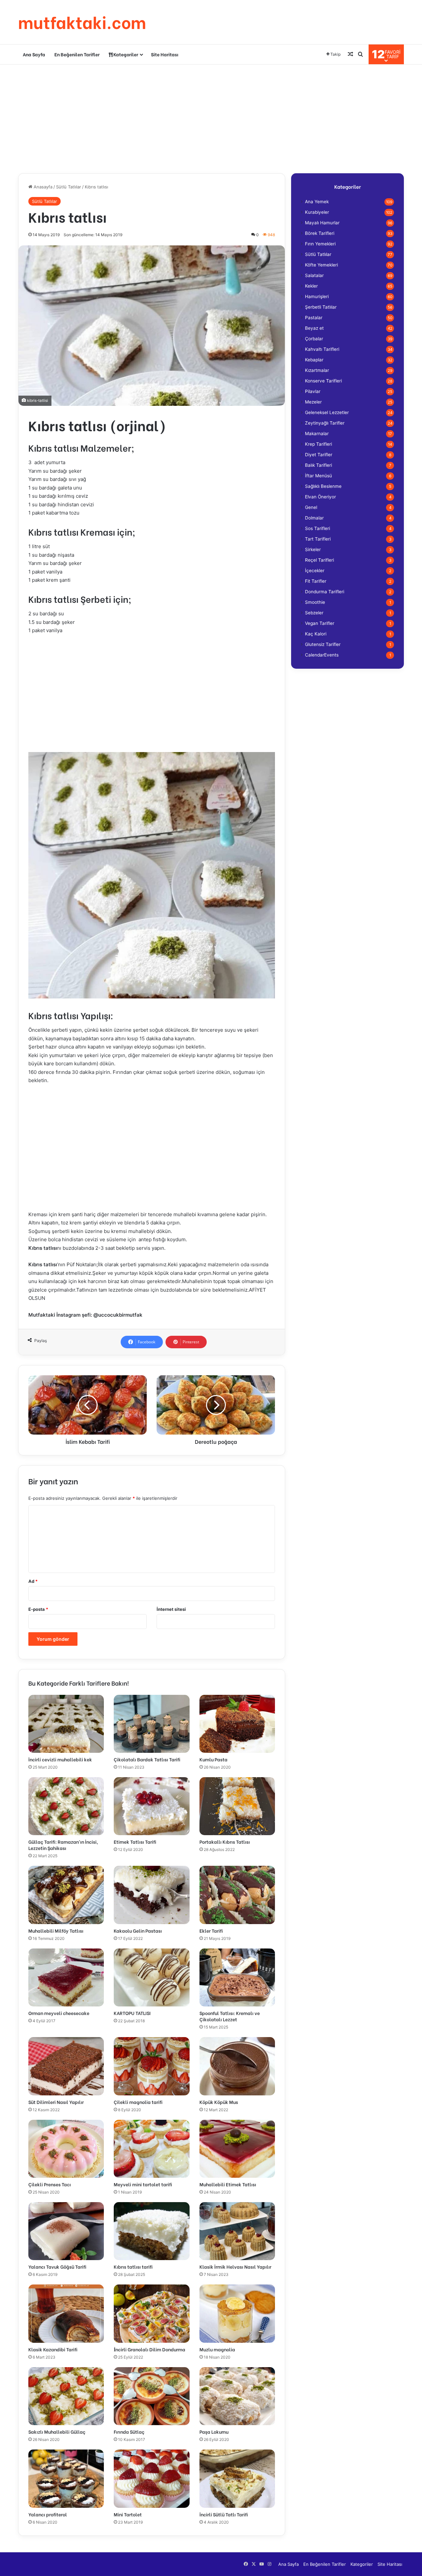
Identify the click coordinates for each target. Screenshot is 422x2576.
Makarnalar (317, 434)
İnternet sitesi (171, 1609)
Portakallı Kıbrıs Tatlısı (225, 1842)
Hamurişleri (317, 296)
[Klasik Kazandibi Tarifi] (66, 2313)
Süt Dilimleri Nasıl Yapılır (56, 2102)
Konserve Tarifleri (323, 381)
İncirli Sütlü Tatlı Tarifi (224, 2514)
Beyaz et (314, 328)
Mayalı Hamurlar (322, 223)
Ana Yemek (317, 202)
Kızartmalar (317, 370)
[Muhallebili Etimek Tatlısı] (237, 2149)
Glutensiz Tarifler (323, 644)
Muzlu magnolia (217, 2349)
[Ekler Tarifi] (237, 1895)
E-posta (38, 1609)
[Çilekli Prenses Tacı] (66, 2149)
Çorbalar (314, 339)
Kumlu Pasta (213, 1759)
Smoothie (315, 602)
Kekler (311, 286)
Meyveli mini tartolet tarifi (143, 2184)
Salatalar (314, 275)
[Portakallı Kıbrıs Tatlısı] (237, 1806)
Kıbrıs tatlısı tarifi (133, 2267)
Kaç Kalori (316, 634)
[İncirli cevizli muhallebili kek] (66, 1724)
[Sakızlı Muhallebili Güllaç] (66, 2396)
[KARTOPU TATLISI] (151, 1977)
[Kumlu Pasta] (237, 1724)
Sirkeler (313, 549)
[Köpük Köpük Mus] (237, 2066)
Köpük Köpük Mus (219, 2102)
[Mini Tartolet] (151, 2478)
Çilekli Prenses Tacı (50, 2184)
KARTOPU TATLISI (132, 2013)
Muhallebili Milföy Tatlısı (56, 1931)
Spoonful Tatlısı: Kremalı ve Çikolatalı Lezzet (230, 2016)
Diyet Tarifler (319, 455)
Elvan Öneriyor (320, 497)
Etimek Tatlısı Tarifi (135, 1842)
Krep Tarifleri (318, 444)
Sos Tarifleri (317, 528)
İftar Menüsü (318, 476)
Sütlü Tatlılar (69, 187)
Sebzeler (314, 613)
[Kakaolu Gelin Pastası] (151, 1895)
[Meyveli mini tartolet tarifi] (151, 2149)
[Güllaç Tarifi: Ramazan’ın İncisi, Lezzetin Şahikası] (66, 1806)
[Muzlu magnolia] (237, 2313)
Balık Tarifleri (318, 465)
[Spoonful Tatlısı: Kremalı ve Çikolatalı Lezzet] (237, 1977)
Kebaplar (314, 360)
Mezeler (313, 402)
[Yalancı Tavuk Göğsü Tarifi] (66, 2231)
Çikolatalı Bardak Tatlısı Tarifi (147, 1759)
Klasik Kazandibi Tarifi (53, 2349)
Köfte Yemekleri (321, 265)
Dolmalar (314, 518)
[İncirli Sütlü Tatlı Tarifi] (237, 2478)
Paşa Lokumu (214, 2432)
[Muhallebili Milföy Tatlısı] (66, 1895)
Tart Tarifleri (318, 539)
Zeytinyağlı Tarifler (325, 423)
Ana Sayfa (34, 54)
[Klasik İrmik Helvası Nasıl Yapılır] (237, 2231)
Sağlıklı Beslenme (323, 486)
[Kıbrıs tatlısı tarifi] (151, 2231)
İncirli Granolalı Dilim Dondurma (150, 2349)
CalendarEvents (322, 655)
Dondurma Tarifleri (325, 592)
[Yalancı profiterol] (66, 2478)
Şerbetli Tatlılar (321, 307)
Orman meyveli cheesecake (59, 2013)
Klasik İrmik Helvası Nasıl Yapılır (235, 2267)
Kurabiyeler (317, 212)
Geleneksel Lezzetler (327, 412)
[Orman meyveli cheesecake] (66, 1977)
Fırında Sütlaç (129, 2432)
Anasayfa (42, 187)
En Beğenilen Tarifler (77, 54)
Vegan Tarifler (320, 623)
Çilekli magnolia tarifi (138, 2102)
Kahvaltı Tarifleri (322, 349)
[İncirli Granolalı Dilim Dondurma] (151, 2313)
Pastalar (314, 318)
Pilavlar (313, 391)
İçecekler (315, 571)
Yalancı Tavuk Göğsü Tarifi (57, 2267)
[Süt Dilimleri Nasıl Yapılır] (66, 2066)
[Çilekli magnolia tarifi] (151, 2066)
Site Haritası (165, 54)
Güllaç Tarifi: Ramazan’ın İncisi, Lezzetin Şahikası (63, 1845)
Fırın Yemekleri (320, 244)
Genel (311, 507)
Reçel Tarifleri (319, 560)
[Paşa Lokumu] (237, 2396)
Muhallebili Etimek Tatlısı (228, 2184)
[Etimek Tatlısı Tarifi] (151, 1806)
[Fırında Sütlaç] (151, 2396)
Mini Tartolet (128, 2514)
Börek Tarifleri (320, 233)
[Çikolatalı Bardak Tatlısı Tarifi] (151, 1724)
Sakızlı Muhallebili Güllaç (57, 2432)
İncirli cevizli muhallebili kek (60, 1759)
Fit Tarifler (316, 581)
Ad (33, 1581)
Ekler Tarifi (211, 1931)
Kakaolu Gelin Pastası (138, 1931)
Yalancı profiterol (48, 2514)
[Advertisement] (211, 117)
